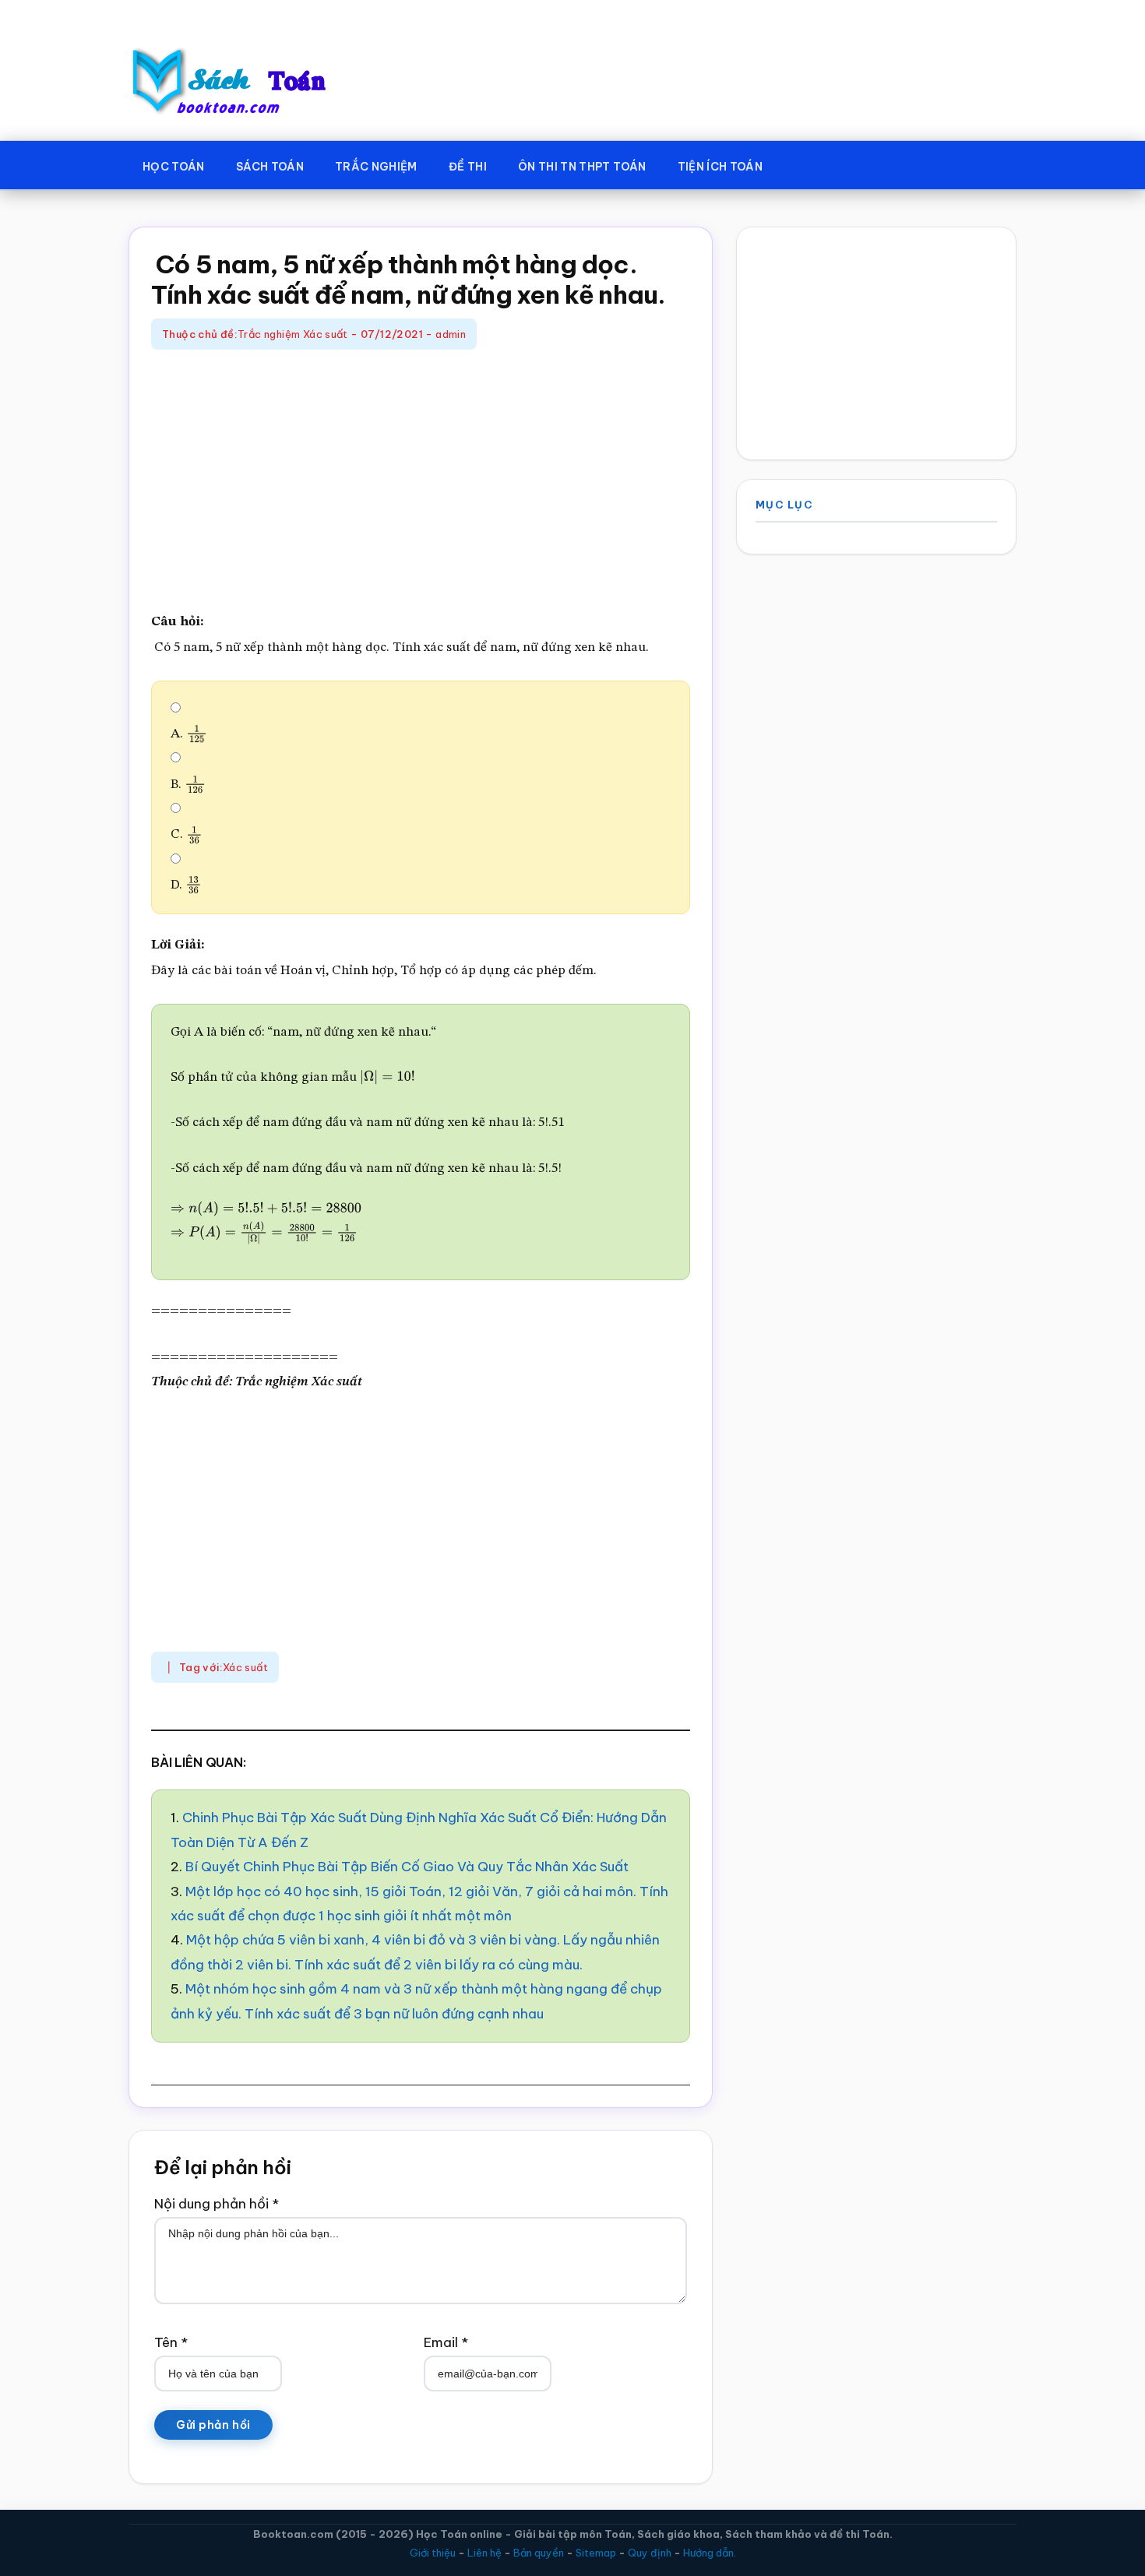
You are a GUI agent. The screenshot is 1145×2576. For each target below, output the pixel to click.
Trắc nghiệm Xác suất (293, 334)
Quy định (650, 2553)
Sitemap (596, 2553)
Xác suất (245, 1667)
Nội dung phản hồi (217, 2204)
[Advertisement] (421, 482)
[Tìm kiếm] (801, 164)
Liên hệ (484, 2553)
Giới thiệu (433, 2553)
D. (183, 885)
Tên (171, 2342)
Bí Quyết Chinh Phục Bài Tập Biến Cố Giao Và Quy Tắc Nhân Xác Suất (407, 1867)
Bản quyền (539, 2553)
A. (186, 734)
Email (446, 2342)
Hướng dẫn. (710, 2553)
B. (185, 785)
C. (183, 834)
